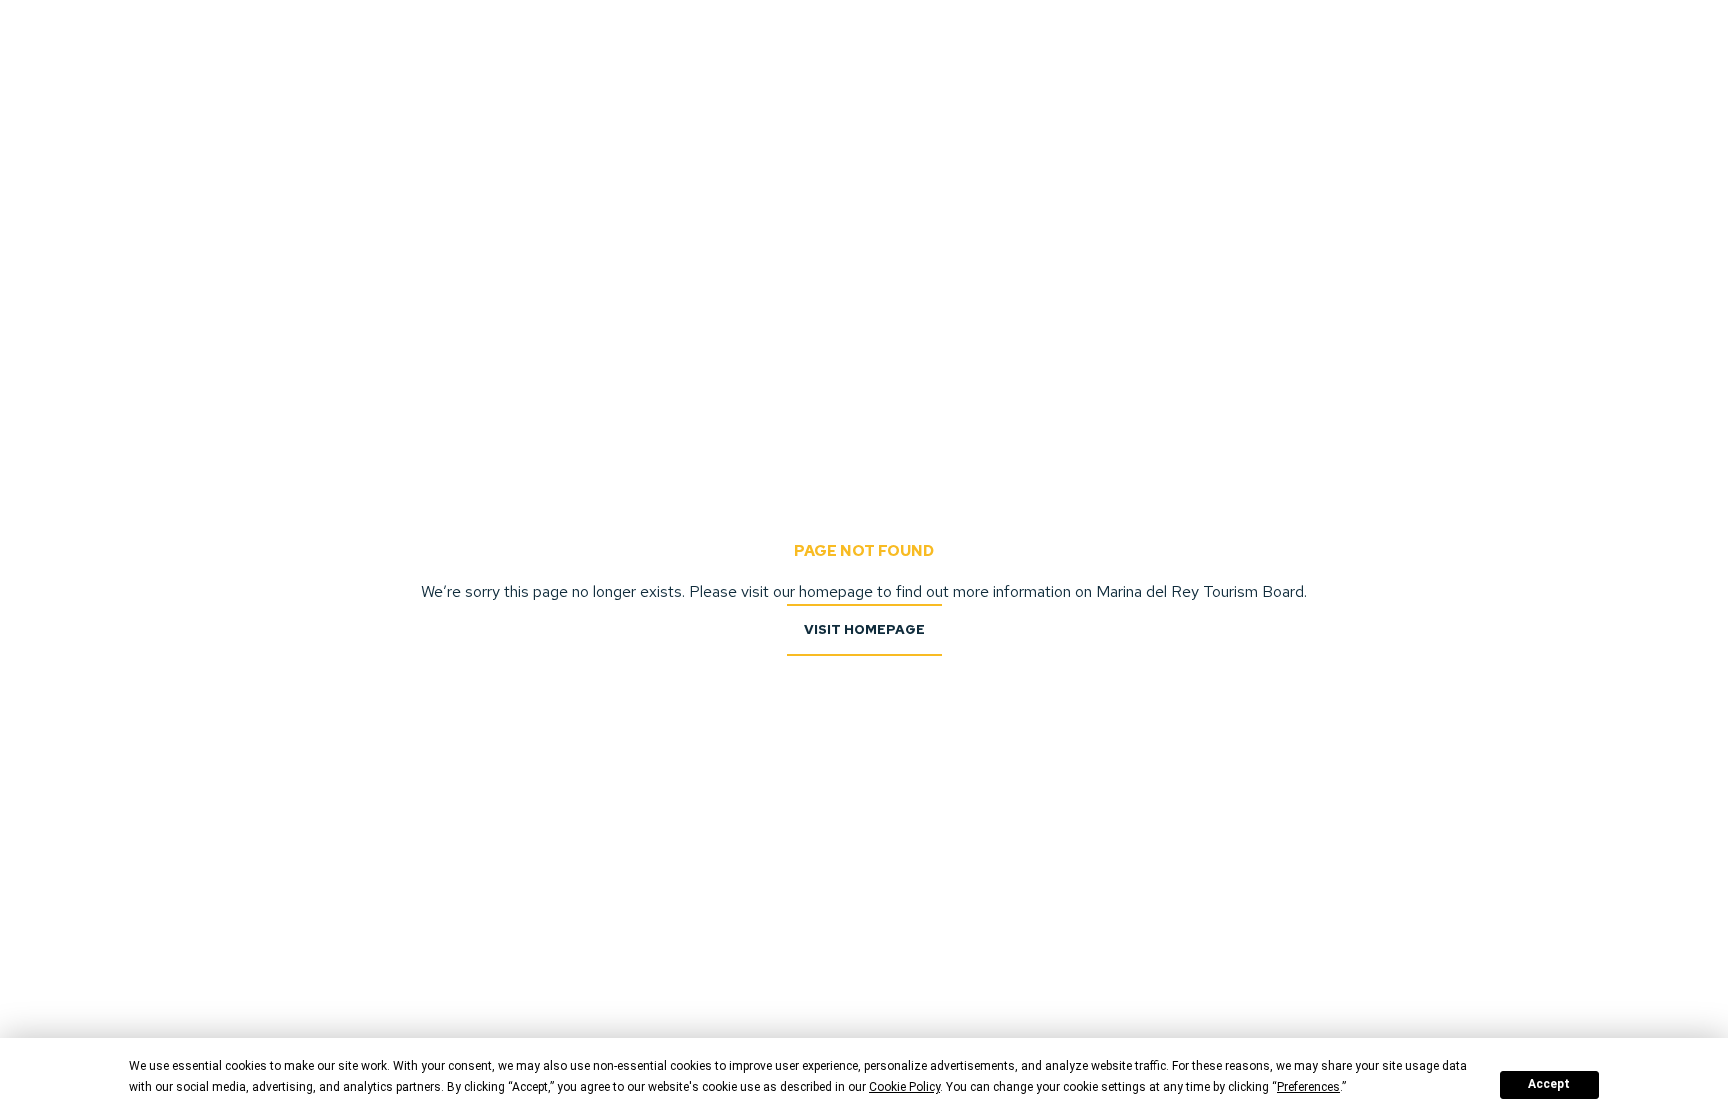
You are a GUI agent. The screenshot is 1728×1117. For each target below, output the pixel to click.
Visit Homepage (864, 629)
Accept (1549, 1084)
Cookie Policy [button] (904, 1087)
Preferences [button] (1308, 1087)
